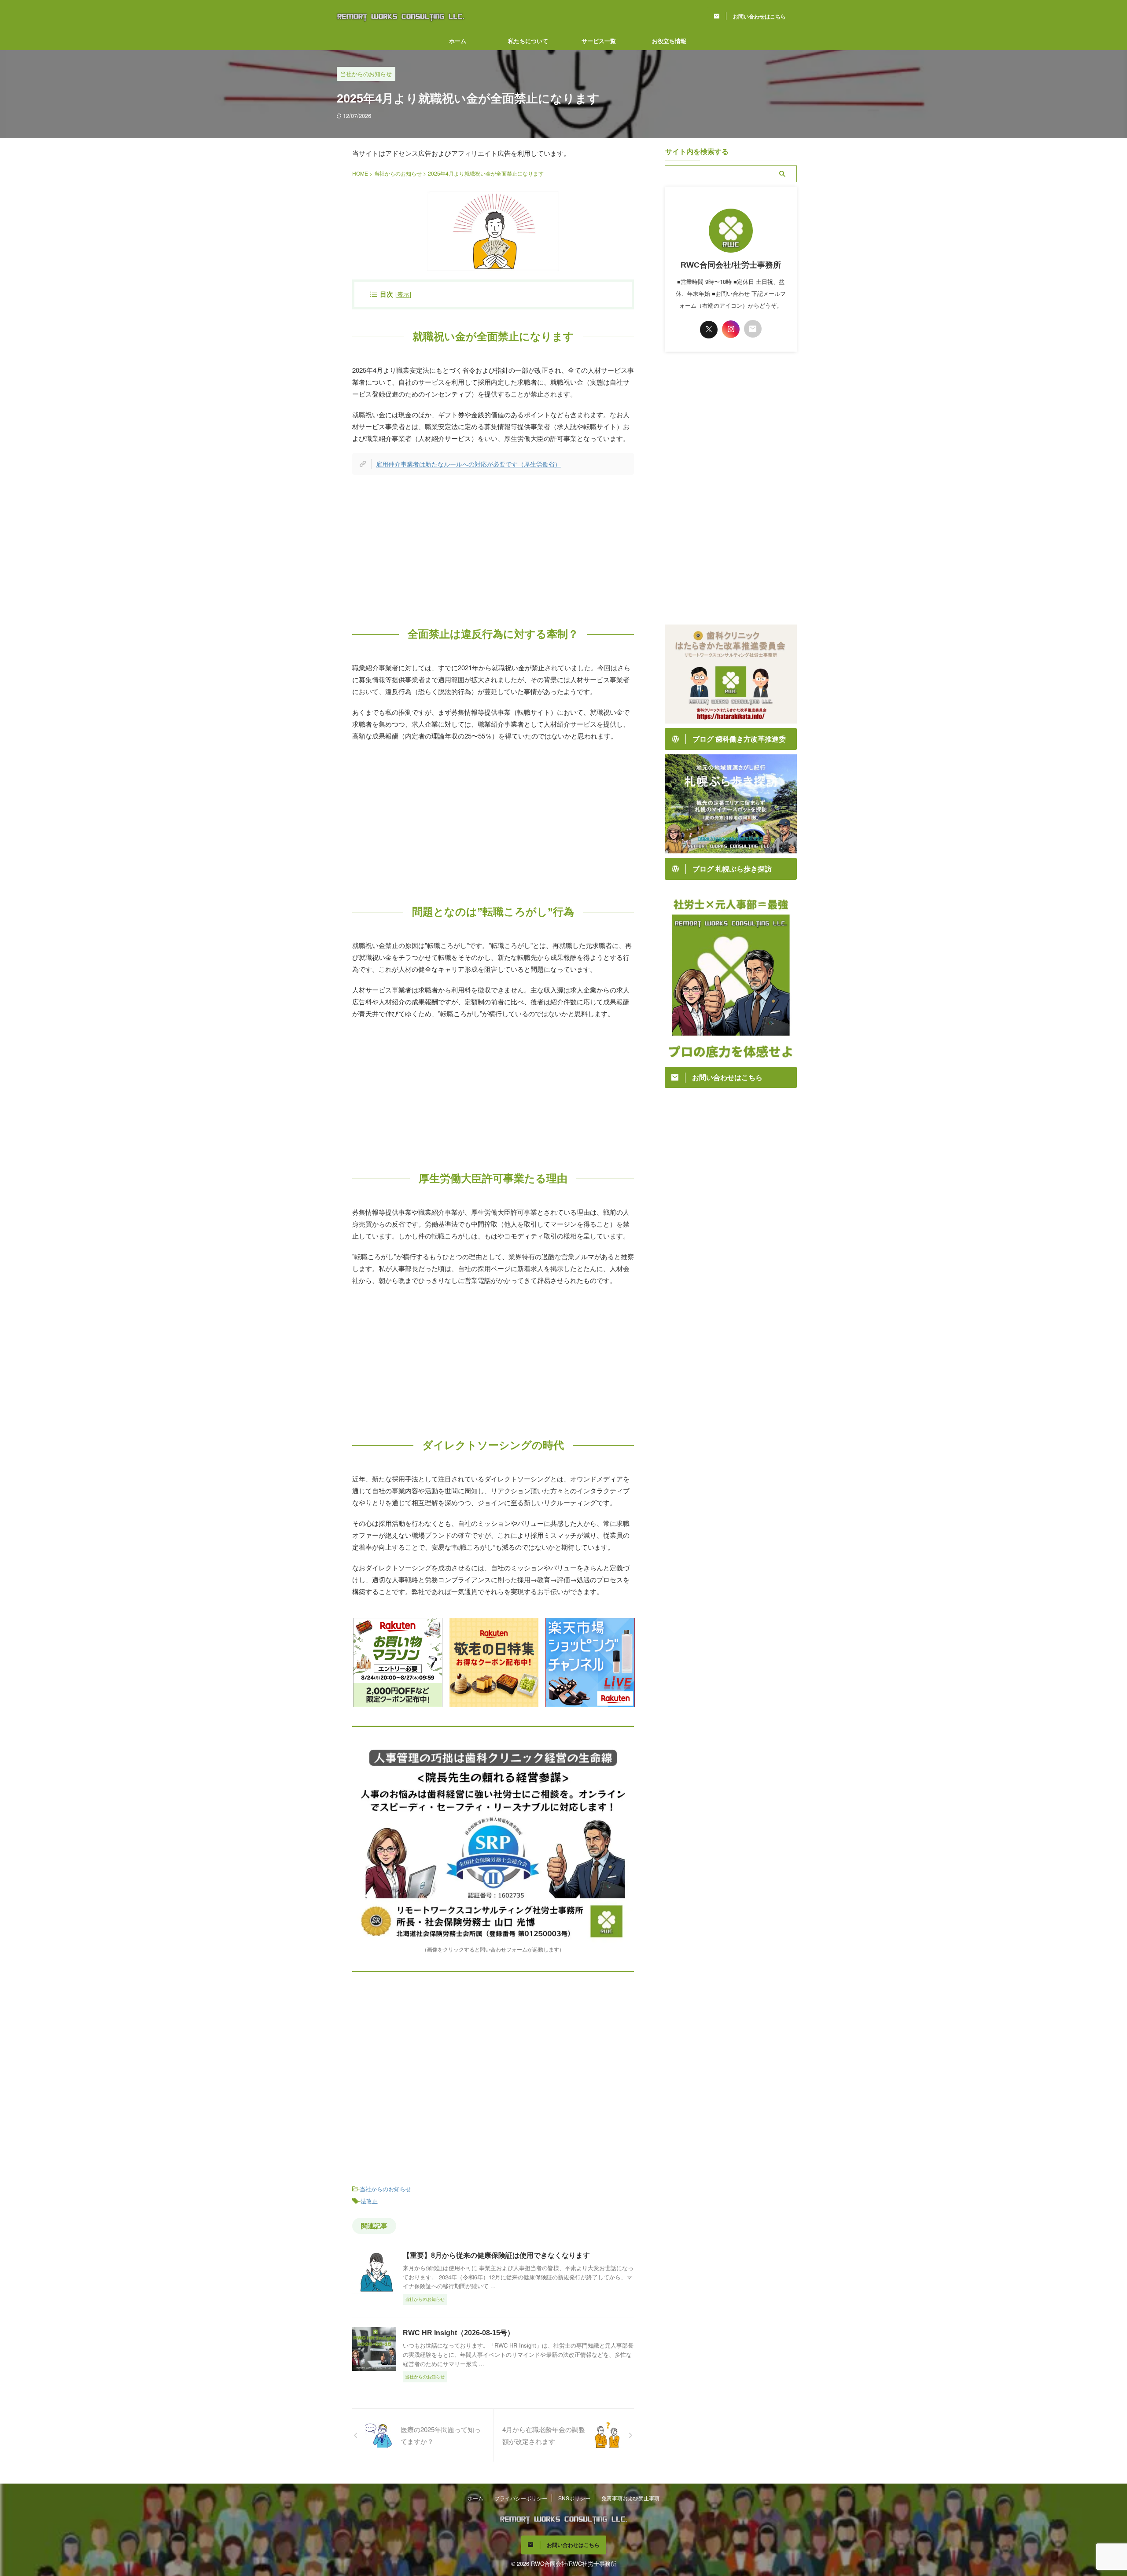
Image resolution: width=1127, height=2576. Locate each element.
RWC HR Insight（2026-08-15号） (459, 2333)
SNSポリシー (574, 2498)
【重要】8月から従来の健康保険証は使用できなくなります (496, 2255)
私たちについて (528, 41)
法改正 (369, 2201)
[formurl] (753, 329)
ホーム (458, 41)
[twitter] (709, 330)
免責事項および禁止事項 (630, 2498)
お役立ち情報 (669, 41)
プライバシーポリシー (521, 2498)
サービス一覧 (599, 41)
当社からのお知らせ (385, 2189)
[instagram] (731, 329)
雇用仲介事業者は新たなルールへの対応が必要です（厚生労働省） (468, 464)
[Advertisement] (493, 545)
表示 (403, 294)
